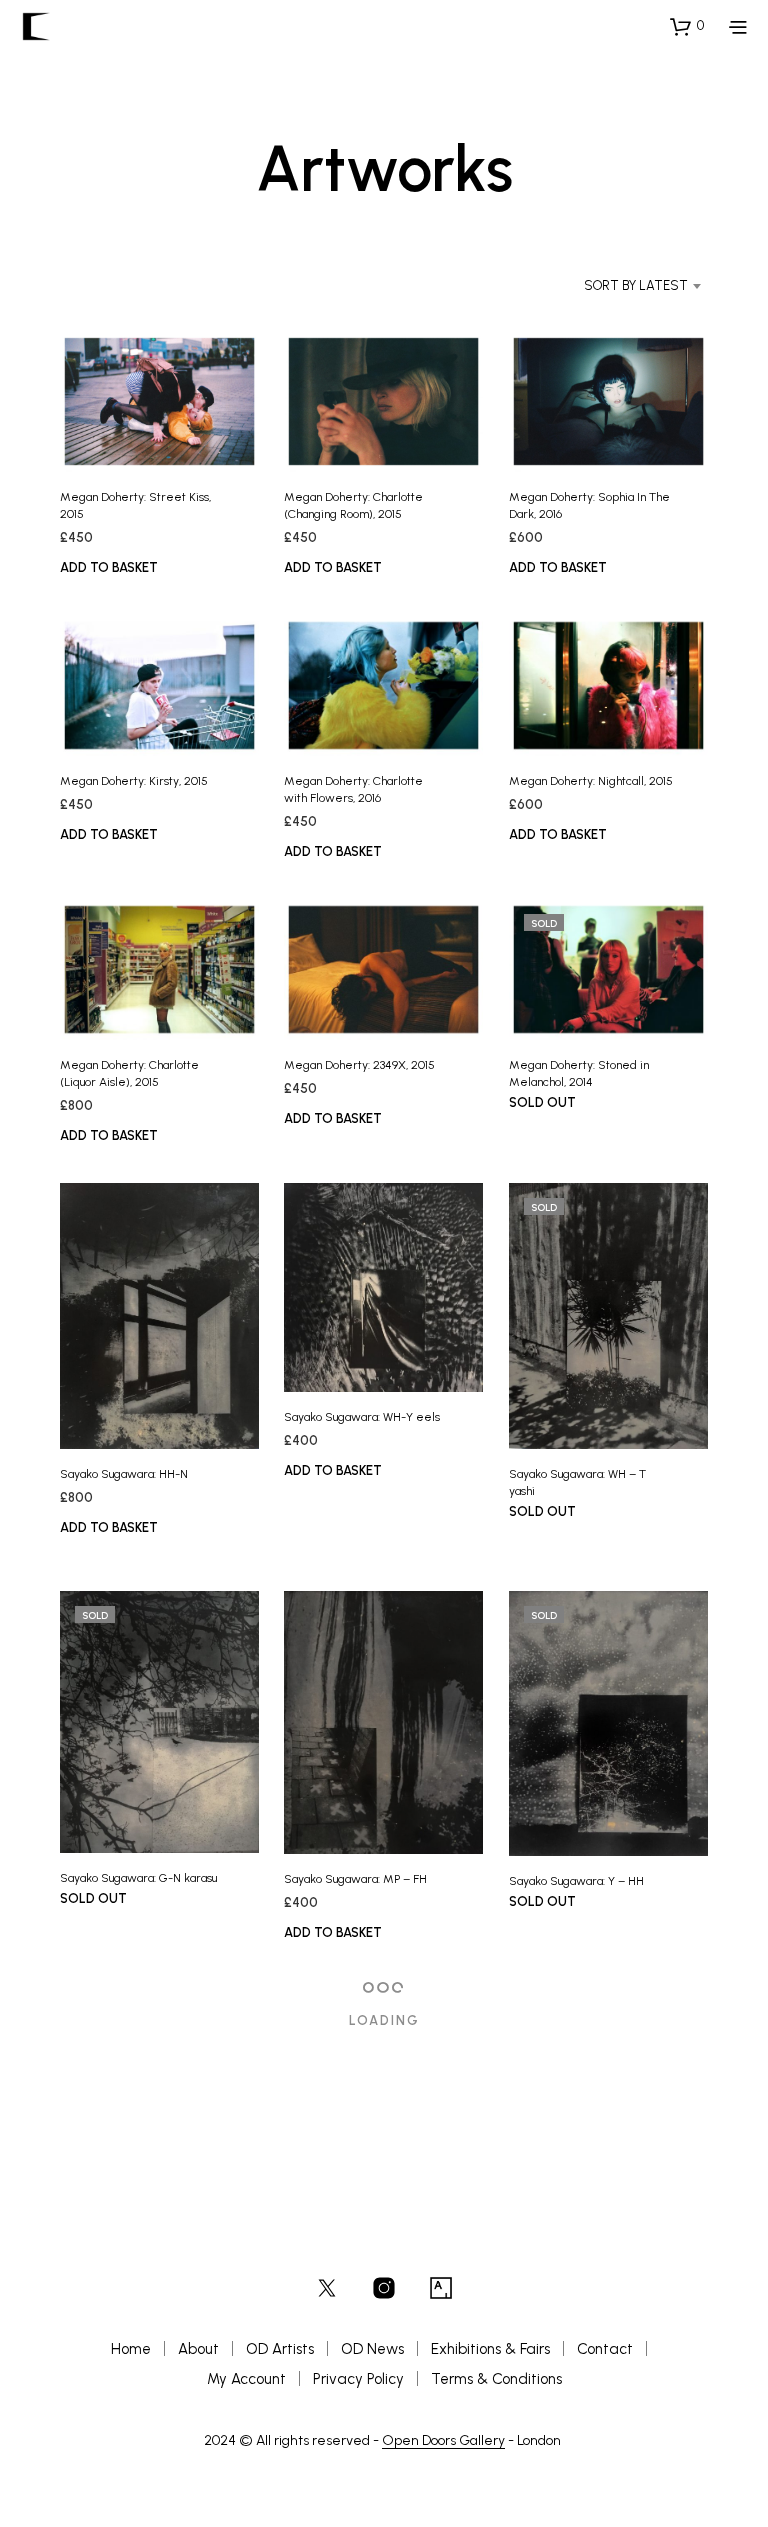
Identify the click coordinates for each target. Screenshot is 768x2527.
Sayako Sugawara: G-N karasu (138, 1879)
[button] (687, 26)
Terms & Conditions (496, 2379)
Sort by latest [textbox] (636, 285)
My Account (246, 2379)
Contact (605, 2349)
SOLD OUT (542, 1102)
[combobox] (615, 286)
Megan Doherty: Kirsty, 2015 (134, 781)
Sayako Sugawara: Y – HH (576, 1881)
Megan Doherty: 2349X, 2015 (359, 1065)
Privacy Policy (358, 2379)
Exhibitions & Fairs (490, 2349)
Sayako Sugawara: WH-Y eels (362, 1417)
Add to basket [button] (109, 567)
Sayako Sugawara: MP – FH (355, 1879)
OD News (372, 2349)
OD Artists (280, 2349)
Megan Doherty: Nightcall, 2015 (591, 781)
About (198, 2349)
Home (131, 2349)
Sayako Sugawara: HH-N (124, 1473)
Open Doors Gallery (443, 2441)
